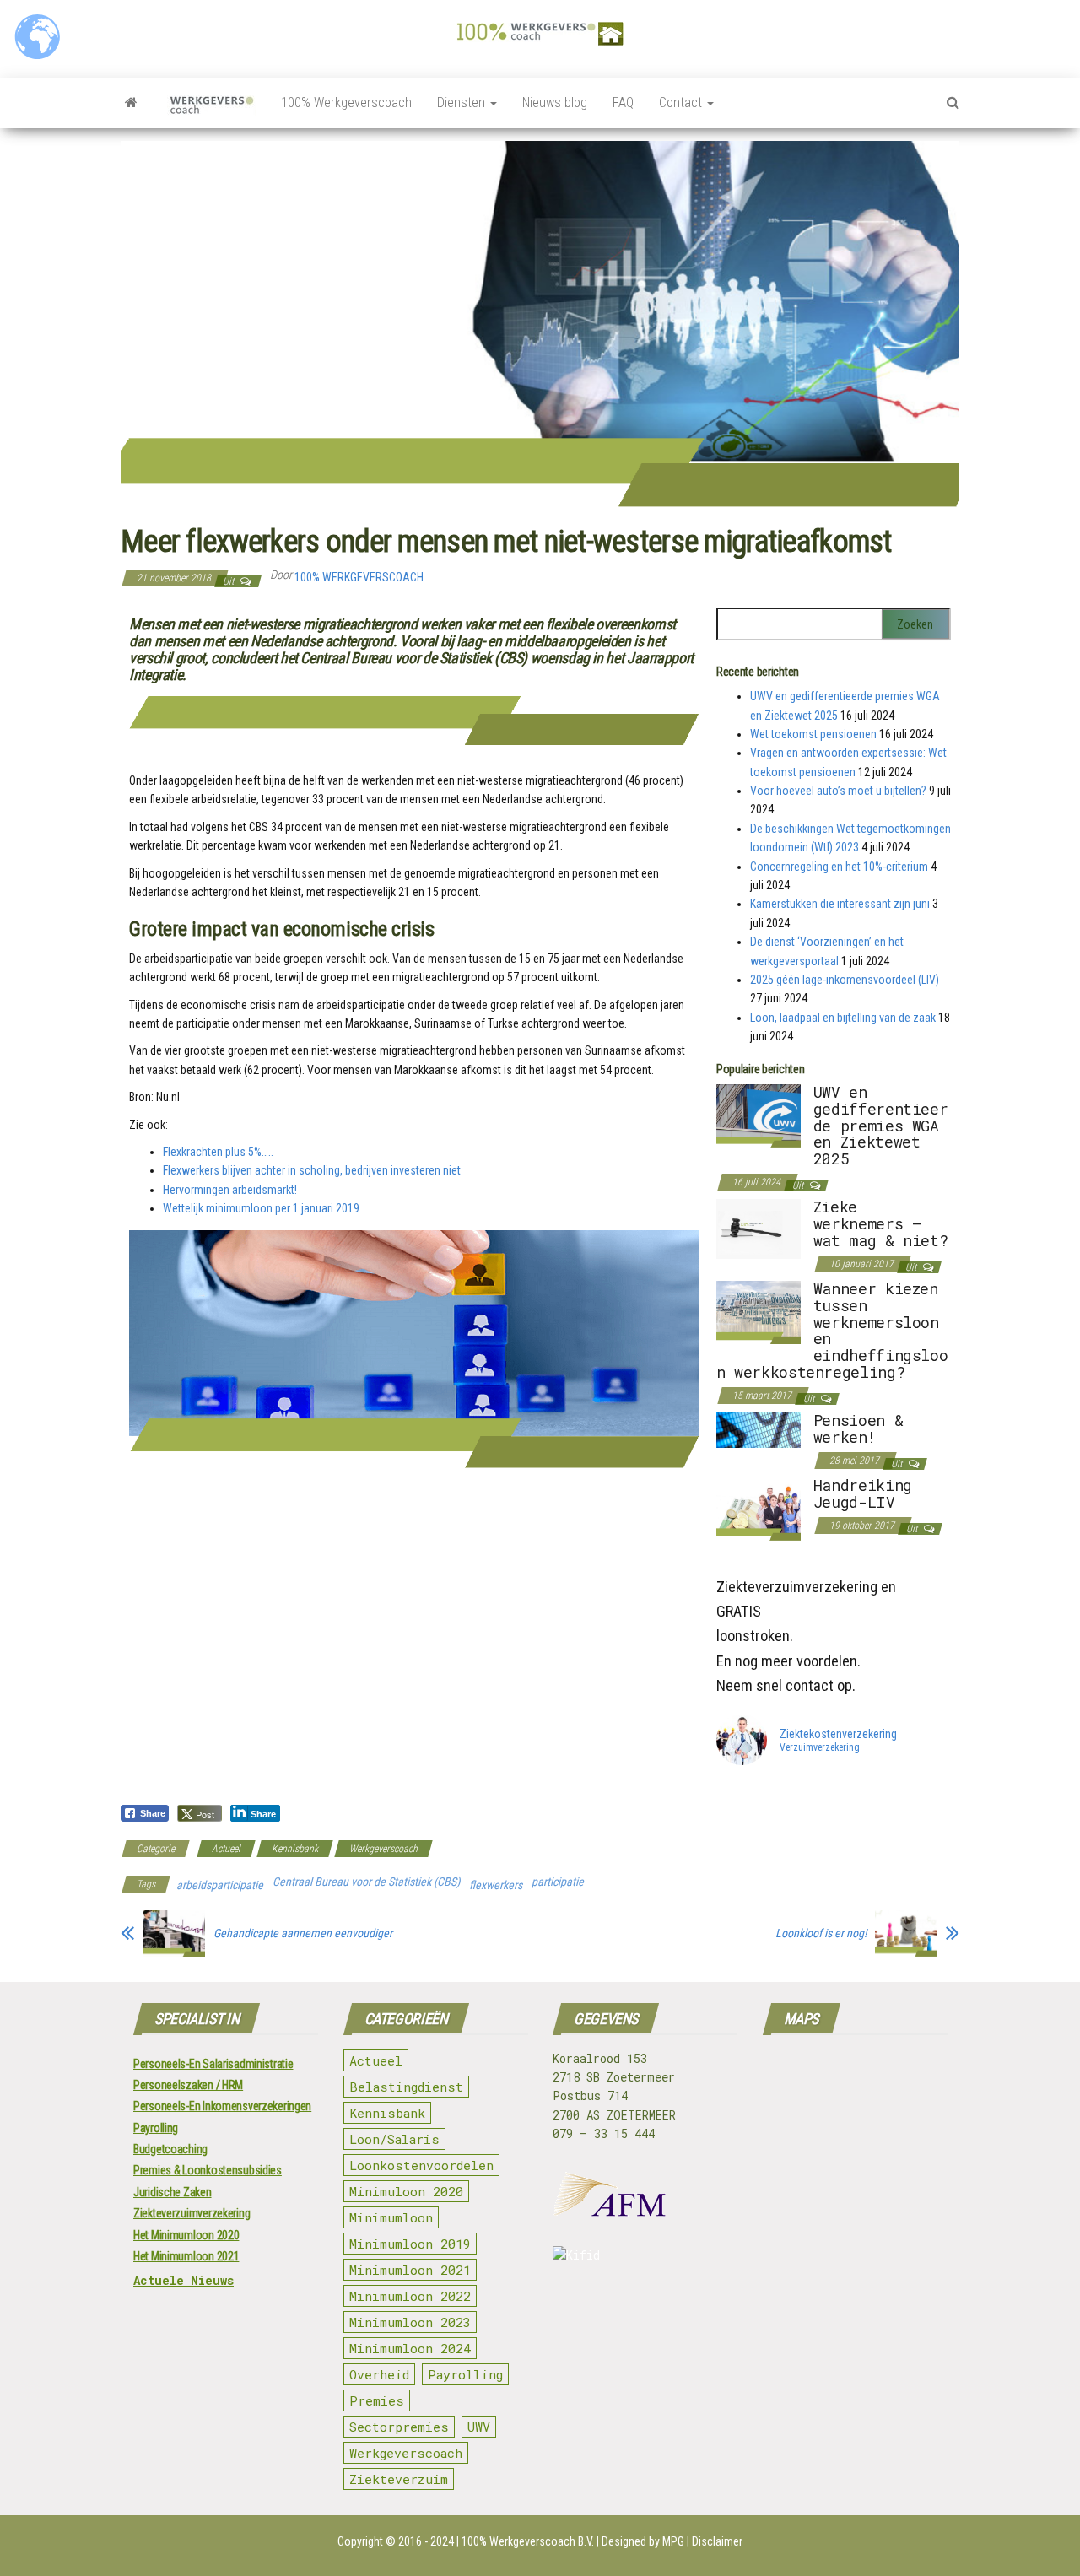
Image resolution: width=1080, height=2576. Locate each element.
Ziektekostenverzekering (838, 1734)
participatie (558, 1882)
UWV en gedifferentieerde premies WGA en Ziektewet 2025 (881, 1125)
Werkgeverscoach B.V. (542, 2541)
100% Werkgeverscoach (346, 103)
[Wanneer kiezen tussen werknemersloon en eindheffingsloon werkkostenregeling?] (759, 1311)
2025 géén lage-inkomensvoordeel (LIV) (845, 980)
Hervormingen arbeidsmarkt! (230, 1190)
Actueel (226, 1849)
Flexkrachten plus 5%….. (218, 1152)
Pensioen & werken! (858, 1428)
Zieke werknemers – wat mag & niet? (881, 1223)
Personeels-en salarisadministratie (213, 2064)
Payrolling (156, 2128)
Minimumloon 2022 (410, 2296)
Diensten (463, 103)
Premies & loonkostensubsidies (208, 2170)
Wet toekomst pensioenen (813, 734)
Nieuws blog (555, 103)
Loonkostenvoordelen (421, 2165)
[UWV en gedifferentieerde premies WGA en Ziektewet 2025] (759, 1115)
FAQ (623, 103)
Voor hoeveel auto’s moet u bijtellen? (838, 791)
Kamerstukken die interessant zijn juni (840, 904)
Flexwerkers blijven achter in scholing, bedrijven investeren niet (312, 1170)
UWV (479, 2427)
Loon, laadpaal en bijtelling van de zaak (843, 1018)
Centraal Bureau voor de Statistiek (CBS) (366, 1882)
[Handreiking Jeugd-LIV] (759, 1508)
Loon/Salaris (394, 2139)
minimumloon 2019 (410, 2244)
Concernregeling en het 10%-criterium (839, 867)
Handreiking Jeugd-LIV (863, 1493)
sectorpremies (399, 2427)
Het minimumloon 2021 (186, 2256)
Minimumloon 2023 (410, 2322)
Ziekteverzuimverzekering (192, 2213)
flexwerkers (496, 1885)
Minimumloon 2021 (410, 2270)
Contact (682, 103)
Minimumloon (391, 2217)
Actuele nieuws (184, 2280)
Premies (377, 2400)
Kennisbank (295, 1849)
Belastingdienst (406, 2087)
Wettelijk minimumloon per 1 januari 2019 (261, 1208)
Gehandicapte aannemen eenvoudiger (303, 1933)
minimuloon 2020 (406, 2191)
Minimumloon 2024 (410, 2348)
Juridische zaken (173, 2192)
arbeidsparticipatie (220, 1885)
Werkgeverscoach (383, 1849)
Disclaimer (717, 2541)
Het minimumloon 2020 (186, 2235)
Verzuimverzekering (820, 1748)
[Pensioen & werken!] (759, 1429)
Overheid (379, 2374)
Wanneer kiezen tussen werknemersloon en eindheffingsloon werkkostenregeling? (832, 1330)
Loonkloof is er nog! (821, 1933)
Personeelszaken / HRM (188, 2085)
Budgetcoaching (170, 2149)
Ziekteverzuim (399, 2479)
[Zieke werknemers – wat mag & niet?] (759, 1228)
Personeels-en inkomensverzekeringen (222, 2106)
